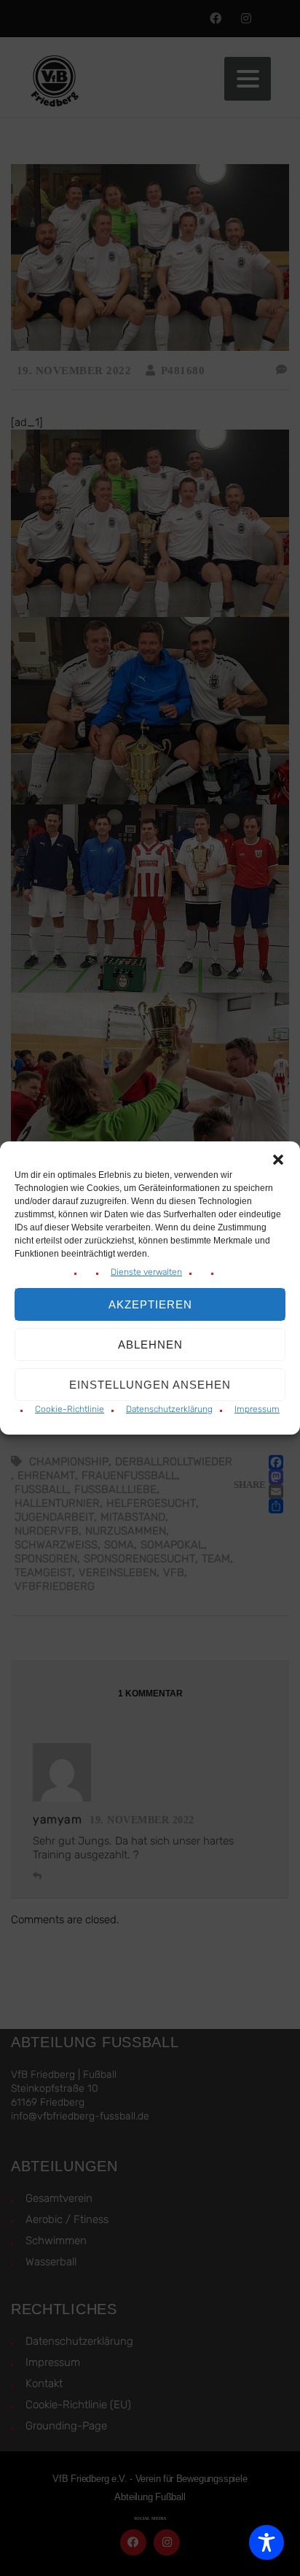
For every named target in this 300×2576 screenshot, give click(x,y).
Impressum (257, 1409)
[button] (278, 1160)
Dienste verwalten (146, 1272)
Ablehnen (150, 1345)
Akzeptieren (150, 1304)
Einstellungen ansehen (150, 1385)
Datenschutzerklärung (169, 1409)
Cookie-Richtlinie (70, 1409)
